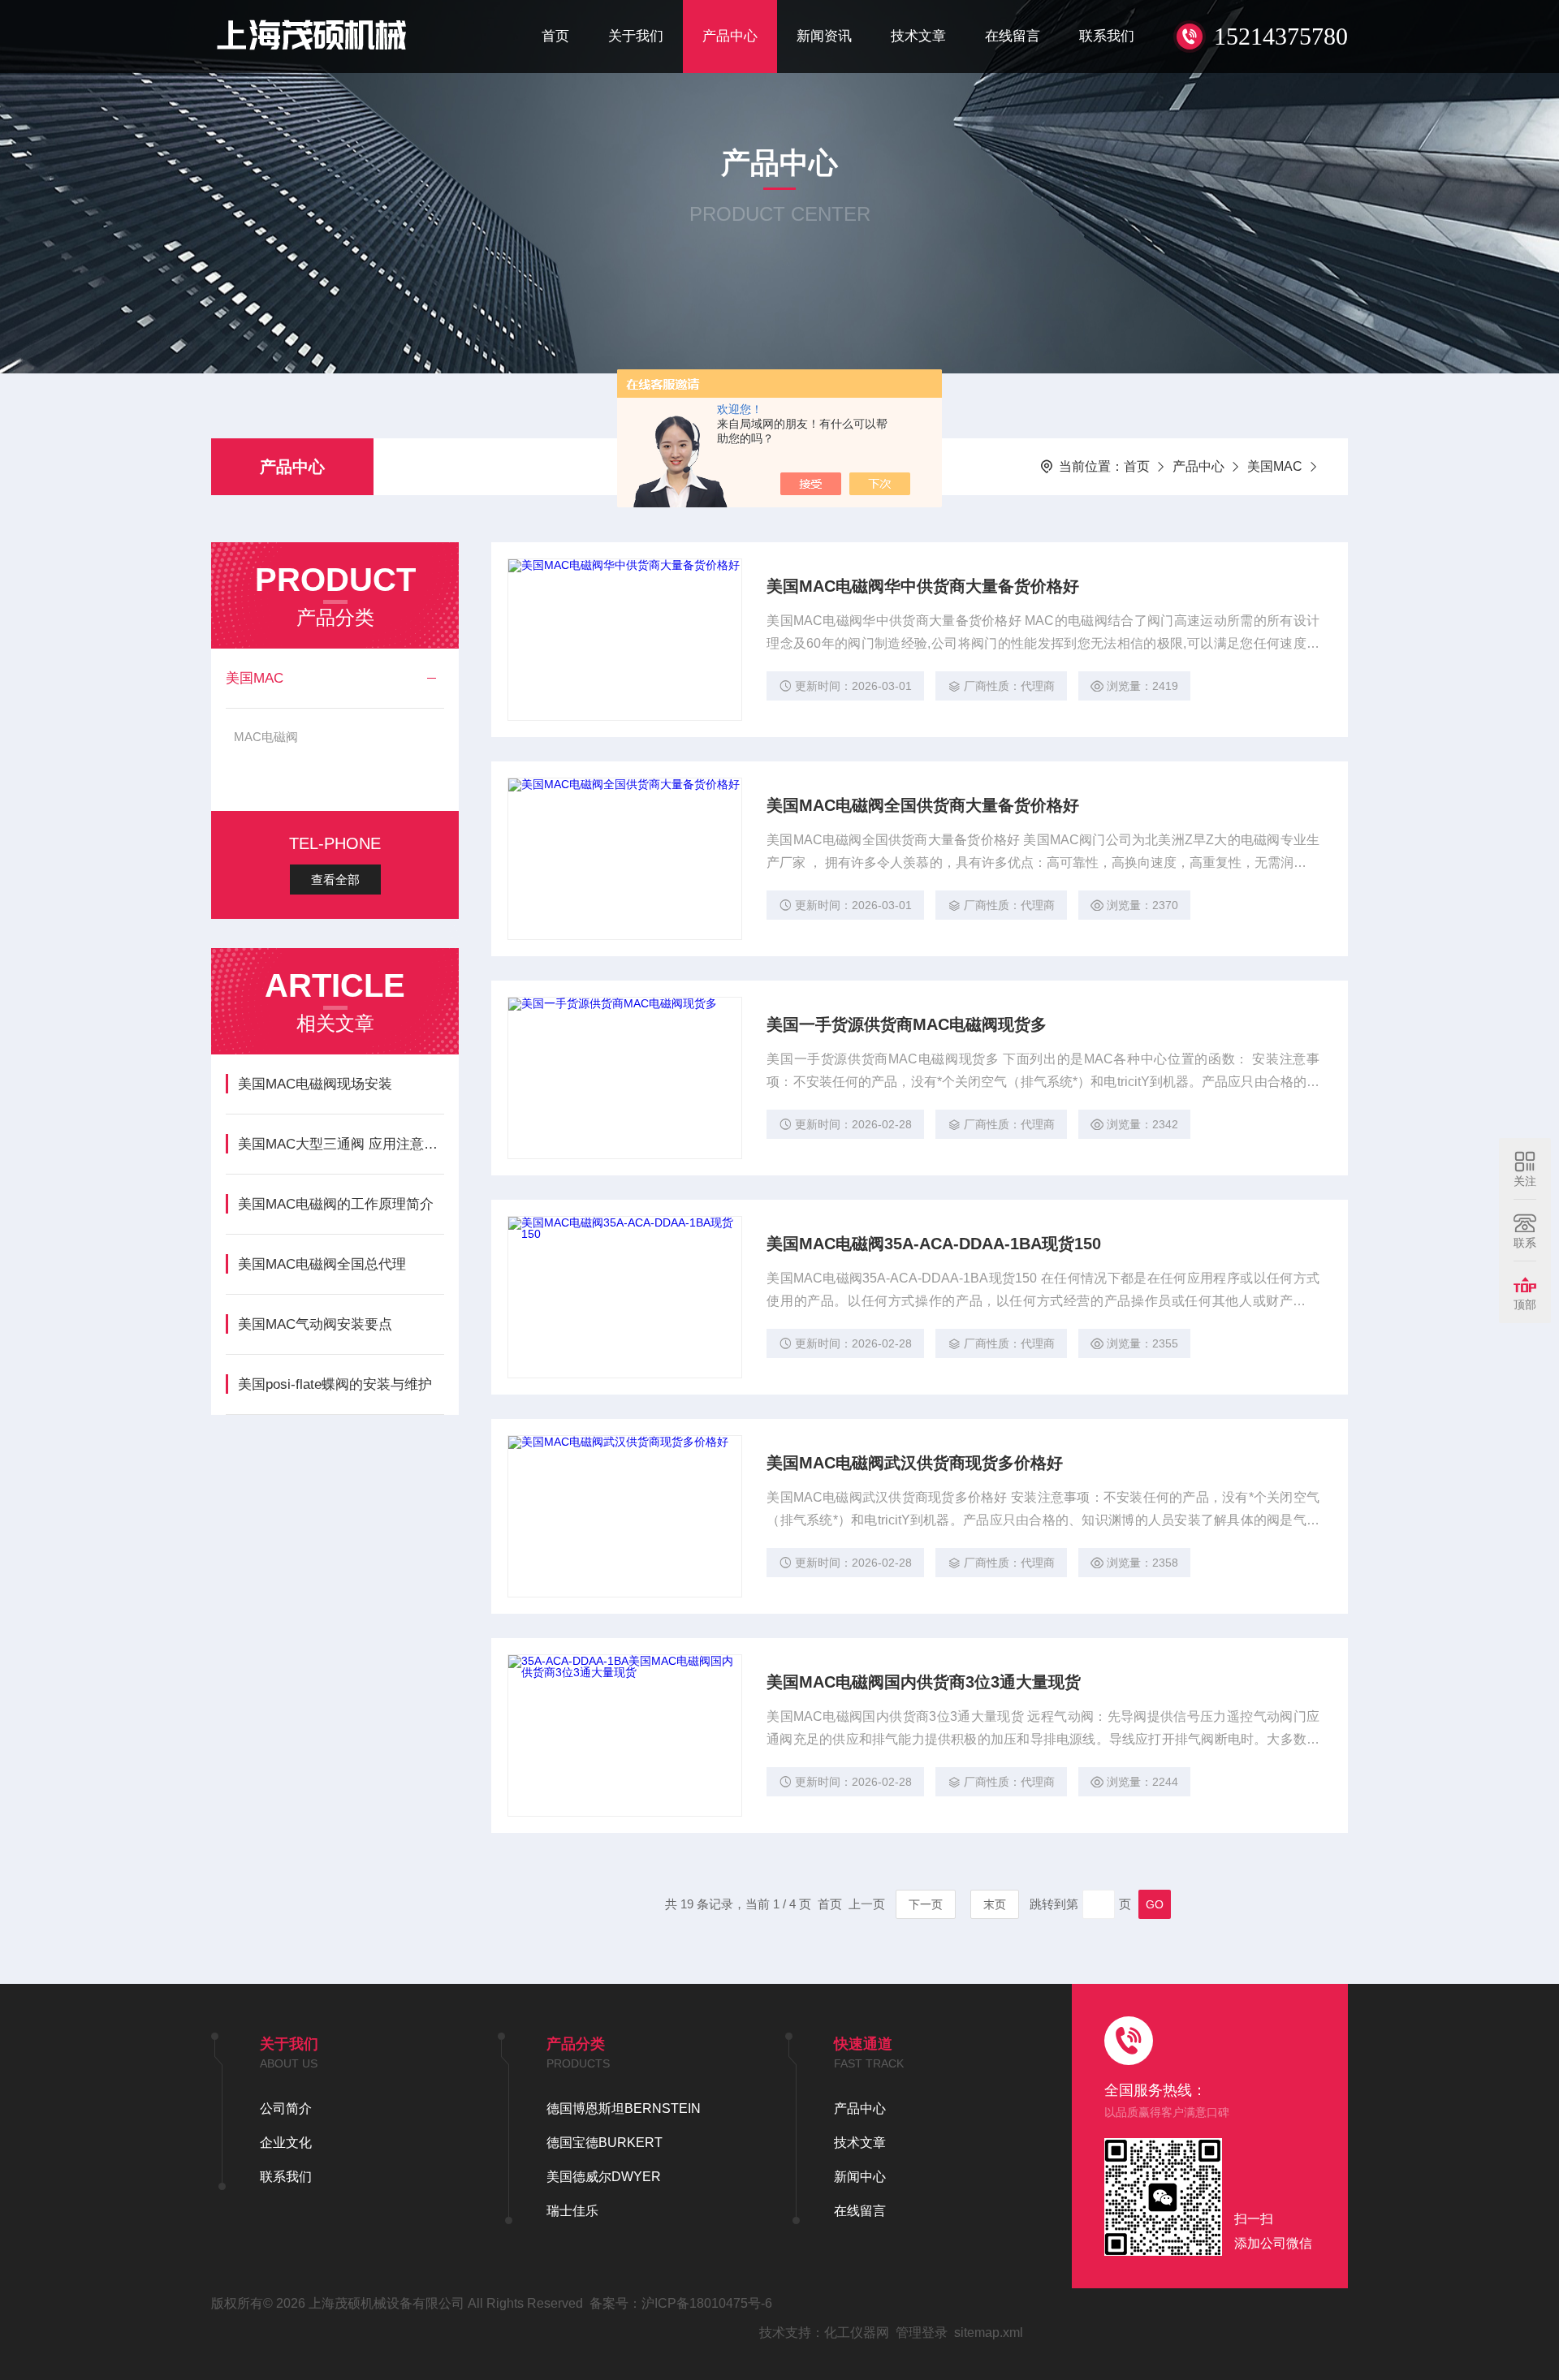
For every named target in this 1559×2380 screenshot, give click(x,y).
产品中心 (730, 36)
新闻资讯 (824, 36)
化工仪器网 (857, 2333)
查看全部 (335, 880)
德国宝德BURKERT (605, 2143)
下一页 (926, 1904)
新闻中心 (860, 2177)
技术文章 (918, 36)
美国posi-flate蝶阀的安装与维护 (335, 1384)
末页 (995, 1904)
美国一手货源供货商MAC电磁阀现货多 (907, 1024)
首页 (555, 36)
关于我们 (636, 36)
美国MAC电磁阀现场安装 (315, 1084)
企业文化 (286, 2143)
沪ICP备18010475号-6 (707, 2303)
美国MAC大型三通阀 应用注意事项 (341, 1144)
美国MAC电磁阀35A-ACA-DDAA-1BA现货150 (934, 1244)
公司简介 (286, 2108)
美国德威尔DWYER (604, 2177)
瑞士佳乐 (572, 2211)
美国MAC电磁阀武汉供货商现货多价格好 (915, 1463)
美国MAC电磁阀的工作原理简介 (336, 1204)
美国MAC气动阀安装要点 (315, 1324)
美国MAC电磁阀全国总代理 (322, 1264)
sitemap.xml (989, 2333)
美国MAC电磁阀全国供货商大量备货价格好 (923, 805)
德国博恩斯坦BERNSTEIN (624, 2108)
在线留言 (1013, 36)
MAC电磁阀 (266, 737)
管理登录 (922, 2333)
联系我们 (1107, 36)
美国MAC (1275, 466)
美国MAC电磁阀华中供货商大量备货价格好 (923, 586)
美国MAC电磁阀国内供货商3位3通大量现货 (924, 1682)
